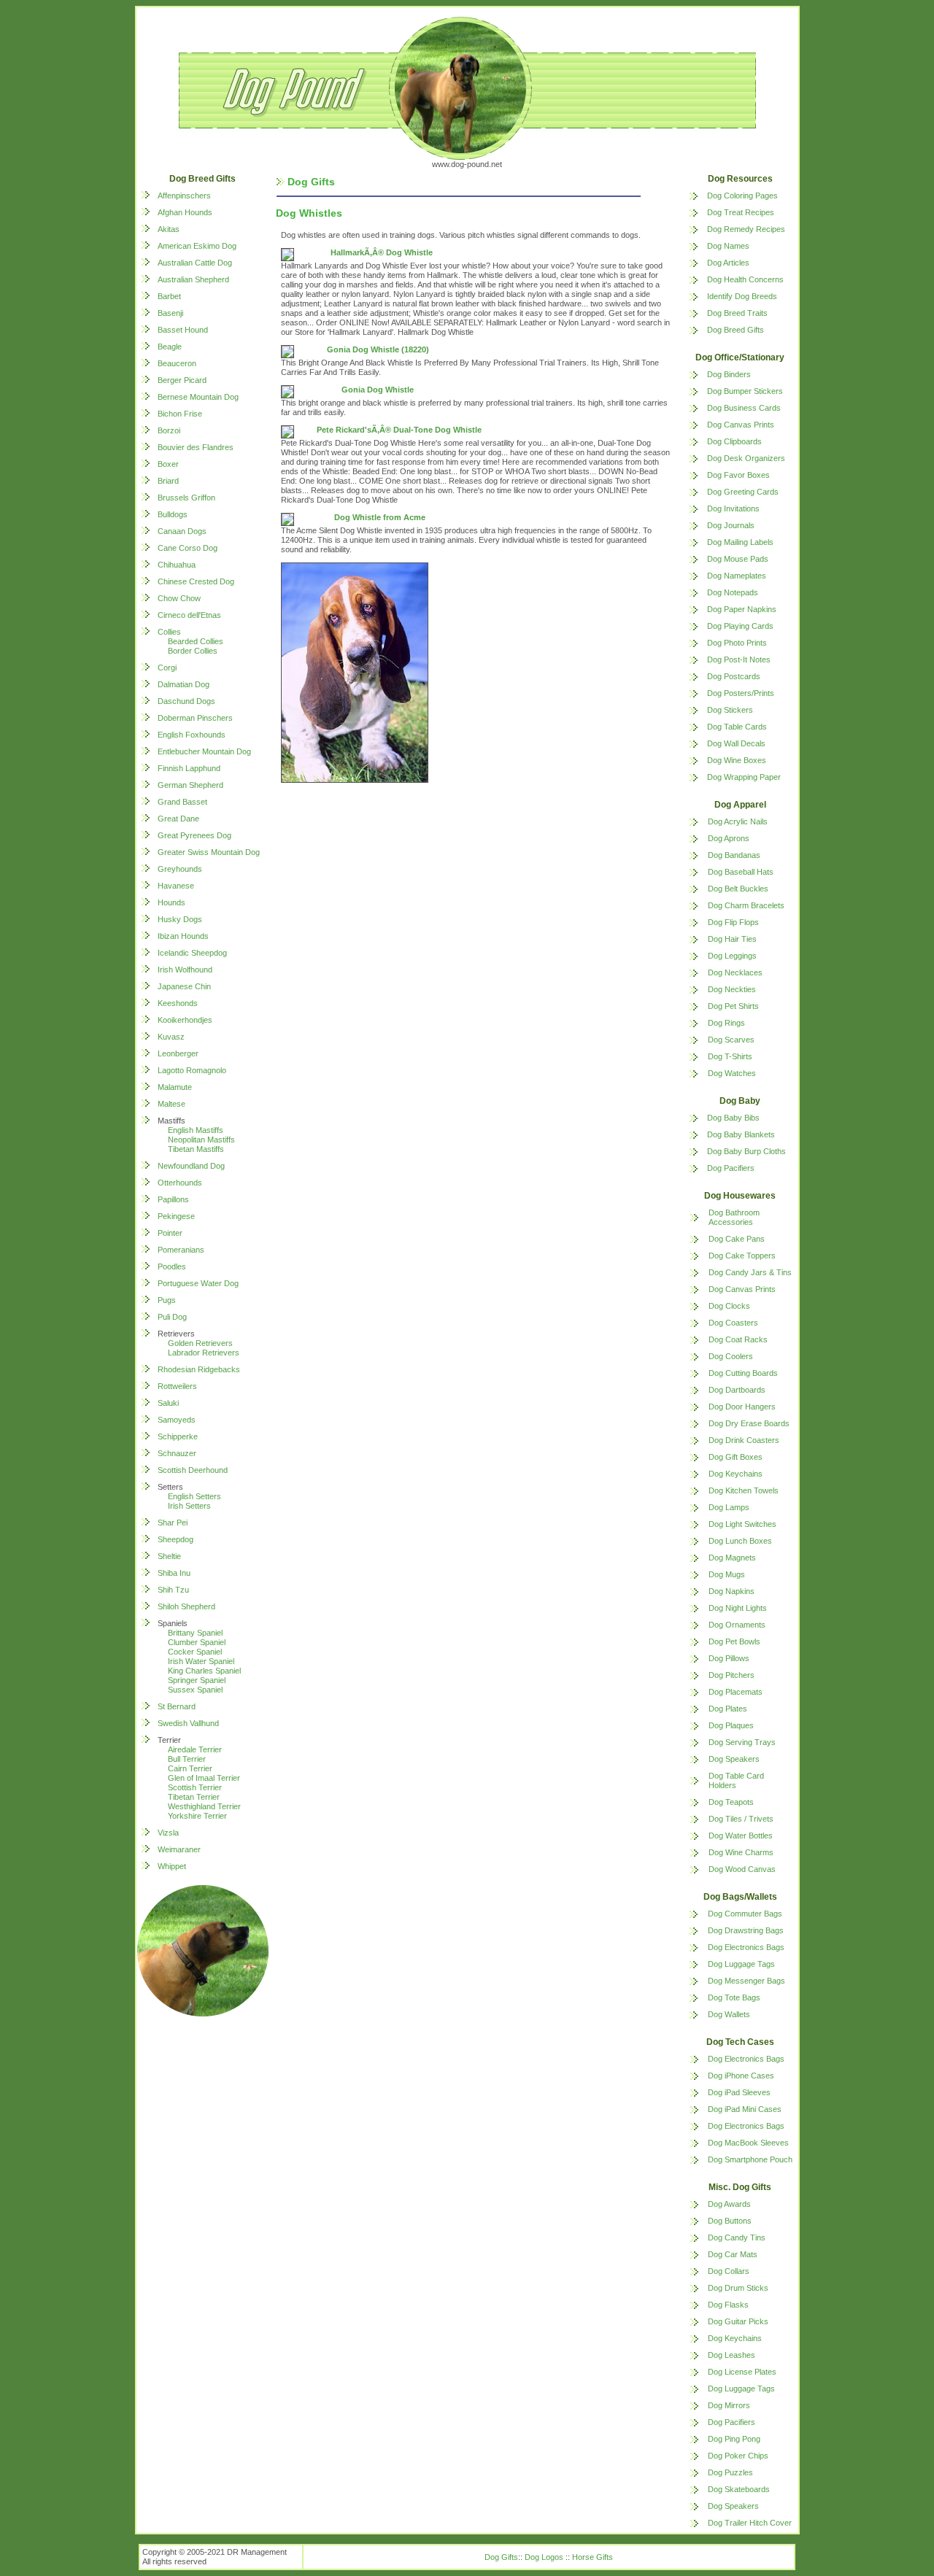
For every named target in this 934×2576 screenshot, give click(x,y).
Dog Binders (729, 374)
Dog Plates (728, 1709)
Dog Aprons (729, 838)
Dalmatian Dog (184, 684)
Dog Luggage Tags (741, 1964)
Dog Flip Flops (733, 922)
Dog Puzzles (730, 2472)
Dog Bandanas (734, 855)
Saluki (168, 1403)
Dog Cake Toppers (742, 1256)
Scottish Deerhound (193, 1470)
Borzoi (169, 430)
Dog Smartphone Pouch (750, 2159)
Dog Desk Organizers (746, 458)
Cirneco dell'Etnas (189, 615)
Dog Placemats (736, 1692)
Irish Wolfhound (185, 970)
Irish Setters (189, 1506)
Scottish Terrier (195, 1787)
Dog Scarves (731, 1040)
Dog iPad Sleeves (739, 2092)
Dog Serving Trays (742, 1742)
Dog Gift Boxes (736, 1457)
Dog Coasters (733, 1323)
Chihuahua (177, 565)
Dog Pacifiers (731, 1168)
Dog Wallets (729, 2014)
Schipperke (178, 1436)
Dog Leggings (732, 956)
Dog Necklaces (735, 972)
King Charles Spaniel (204, 1671)
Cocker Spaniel (195, 1652)
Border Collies (193, 651)
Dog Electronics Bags (746, 1947)
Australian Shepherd (193, 279)
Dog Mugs (727, 1574)
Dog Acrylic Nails (738, 821)
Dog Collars (729, 2271)
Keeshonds (178, 1003)
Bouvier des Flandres (196, 447)
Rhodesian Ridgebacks (199, 1369)
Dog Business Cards (744, 408)
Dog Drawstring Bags (746, 1930)
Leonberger (178, 1053)
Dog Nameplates (737, 576)
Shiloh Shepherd (186, 1606)
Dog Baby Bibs (733, 1118)
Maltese (171, 1104)
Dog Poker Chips (738, 2456)
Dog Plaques (731, 1725)
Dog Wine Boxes (737, 760)
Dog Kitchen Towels (744, 1490)
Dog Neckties (732, 989)
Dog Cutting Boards (743, 1373)
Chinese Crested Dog (196, 581)
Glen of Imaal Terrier (204, 1778)
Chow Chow (179, 598)
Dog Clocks (729, 1306)
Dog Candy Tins (737, 2237)
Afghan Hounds (185, 212)
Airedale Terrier (195, 1749)
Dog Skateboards (739, 2489)
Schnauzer (177, 1453)
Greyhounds (180, 869)
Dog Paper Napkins (742, 609)
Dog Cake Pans (737, 1239)
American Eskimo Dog (197, 246)
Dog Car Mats (733, 2254)
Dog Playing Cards (740, 626)
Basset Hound (183, 330)
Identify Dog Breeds (742, 296)
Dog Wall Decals (736, 743)
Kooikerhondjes (185, 1020)
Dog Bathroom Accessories (734, 1217)
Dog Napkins (732, 1591)
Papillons (173, 1199)
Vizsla (168, 1833)
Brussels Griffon (186, 498)
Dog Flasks (728, 2305)
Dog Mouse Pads (738, 559)
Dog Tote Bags (734, 1997)
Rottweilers (177, 1386)
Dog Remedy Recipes (746, 229)
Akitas (169, 229)
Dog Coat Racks (738, 1339)
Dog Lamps (729, 1507)
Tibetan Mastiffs (196, 1149)
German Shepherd (190, 785)
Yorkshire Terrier (197, 1816)
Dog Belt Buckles (738, 889)
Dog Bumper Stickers (745, 391)
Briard (168, 481)
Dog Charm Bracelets (746, 905)
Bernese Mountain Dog (198, 397)
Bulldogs (173, 514)
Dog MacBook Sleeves (748, 2143)
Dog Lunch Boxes (740, 1541)
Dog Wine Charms (741, 1852)
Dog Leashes (732, 2355)
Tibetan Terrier (194, 1797)
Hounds (171, 902)
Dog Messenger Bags (746, 1981)
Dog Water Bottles (741, 1836)
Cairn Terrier (190, 1768)
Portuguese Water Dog (198, 1283)
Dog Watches (732, 1073)
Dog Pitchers (732, 1675)
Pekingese (176, 1216)
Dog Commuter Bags (745, 1914)
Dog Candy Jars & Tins (750, 1272)
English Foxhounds (192, 735)
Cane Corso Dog (188, 548)
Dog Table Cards (737, 727)
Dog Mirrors (729, 2405)
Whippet (172, 1866)
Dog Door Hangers (742, 1407)
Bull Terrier (187, 1759)
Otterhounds (180, 1183)
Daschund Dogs (186, 701)
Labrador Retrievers (204, 1353)
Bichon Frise (180, 414)
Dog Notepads (733, 592)
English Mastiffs (196, 1130)
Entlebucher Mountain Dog (204, 751)
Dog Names (728, 246)
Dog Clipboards (734, 441)
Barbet (169, 296)
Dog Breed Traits (737, 313)
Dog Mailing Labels (740, 542)
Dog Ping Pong (734, 2439)
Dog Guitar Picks (738, 2321)
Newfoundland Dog (191, 1166)
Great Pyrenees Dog (194, 835)
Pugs (167, 1300)
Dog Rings (726, 1023)
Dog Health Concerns (745, 279)
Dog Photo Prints (737, 643)
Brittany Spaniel (195, 1633)
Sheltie (169, 1556)
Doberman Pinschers (195, 718)
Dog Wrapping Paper (744, 777)
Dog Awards (729, 2204)
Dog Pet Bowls (734, 1641)
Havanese (176, 886)
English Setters (194, 1496)
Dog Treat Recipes (741, 212)
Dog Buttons (730, 2221)
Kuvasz (171, 1037)
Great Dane (178, 819)
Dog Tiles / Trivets (741, 1819)
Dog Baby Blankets (741, 1134)
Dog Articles (728, 263)
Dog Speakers (734, 1759)
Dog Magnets (732, 1558)
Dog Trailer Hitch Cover (750, 2523)
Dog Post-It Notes (739, 660)
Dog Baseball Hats (741, 872)
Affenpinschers (184, 196)
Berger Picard (182, 380)
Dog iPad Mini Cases (745, 2109)
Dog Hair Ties (732, 939)
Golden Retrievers (200, 1343)
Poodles (172, 1266)
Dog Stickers (730, 710)
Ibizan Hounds (183, 936)
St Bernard (177, 1706)
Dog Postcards (734, 676)
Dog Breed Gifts (736, 330)
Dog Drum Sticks (738, 2288)
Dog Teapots (731, 1802)
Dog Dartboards (737, 1390)
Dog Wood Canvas (742, 1869)
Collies (169, 632)
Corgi (167, 668)
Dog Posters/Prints (741, 693)
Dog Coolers (731, 1356)
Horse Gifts (593, 2557)
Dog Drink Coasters (744, 1440)
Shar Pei (173, 1523)
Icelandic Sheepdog (192, 953)
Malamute (175, 1087)
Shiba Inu (174, 1573)
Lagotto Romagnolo (192, 1070)
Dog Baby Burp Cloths (746, 1151)
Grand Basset (182, 802)
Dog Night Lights (738, 1608)
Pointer (170, 1233)
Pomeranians (181, 1250)
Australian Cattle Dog (195, 263)
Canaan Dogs (182, 531)
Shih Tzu (173, 1590)
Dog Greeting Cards (743, 492)
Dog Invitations (733, 508)
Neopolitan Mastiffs (201, 1140)
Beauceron (177, 363)
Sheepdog (175, 1539)
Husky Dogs (180, 919)
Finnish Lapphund (189, 768)
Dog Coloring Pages (742, 196)
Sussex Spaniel (195, 1690)
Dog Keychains (736, 1474)
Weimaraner (179, 1849)
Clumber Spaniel (197, 1642)
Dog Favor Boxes (738, 475)
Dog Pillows (729, 1658)
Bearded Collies (196, 641)
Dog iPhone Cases (741, 2076)
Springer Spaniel (197, 1680)
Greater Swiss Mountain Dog (209, 852)
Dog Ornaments (737, 1625)
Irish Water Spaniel (201, 1661)
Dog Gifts (501, 2557)
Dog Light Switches (742, 1524)
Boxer (168, 464)
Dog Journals (731, 525)
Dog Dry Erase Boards (749, 1423)
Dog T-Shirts (730, 1056)
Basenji (170, 313)
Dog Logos (544, 2557)
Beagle (170, 347)
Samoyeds (177, 1420)
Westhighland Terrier (204, 1806)
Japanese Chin (184, 986)
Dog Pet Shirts (733, 1006)
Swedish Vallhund (188, 1723)
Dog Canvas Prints (741, 425)
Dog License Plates (742, 2372)
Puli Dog (172, 1317)
